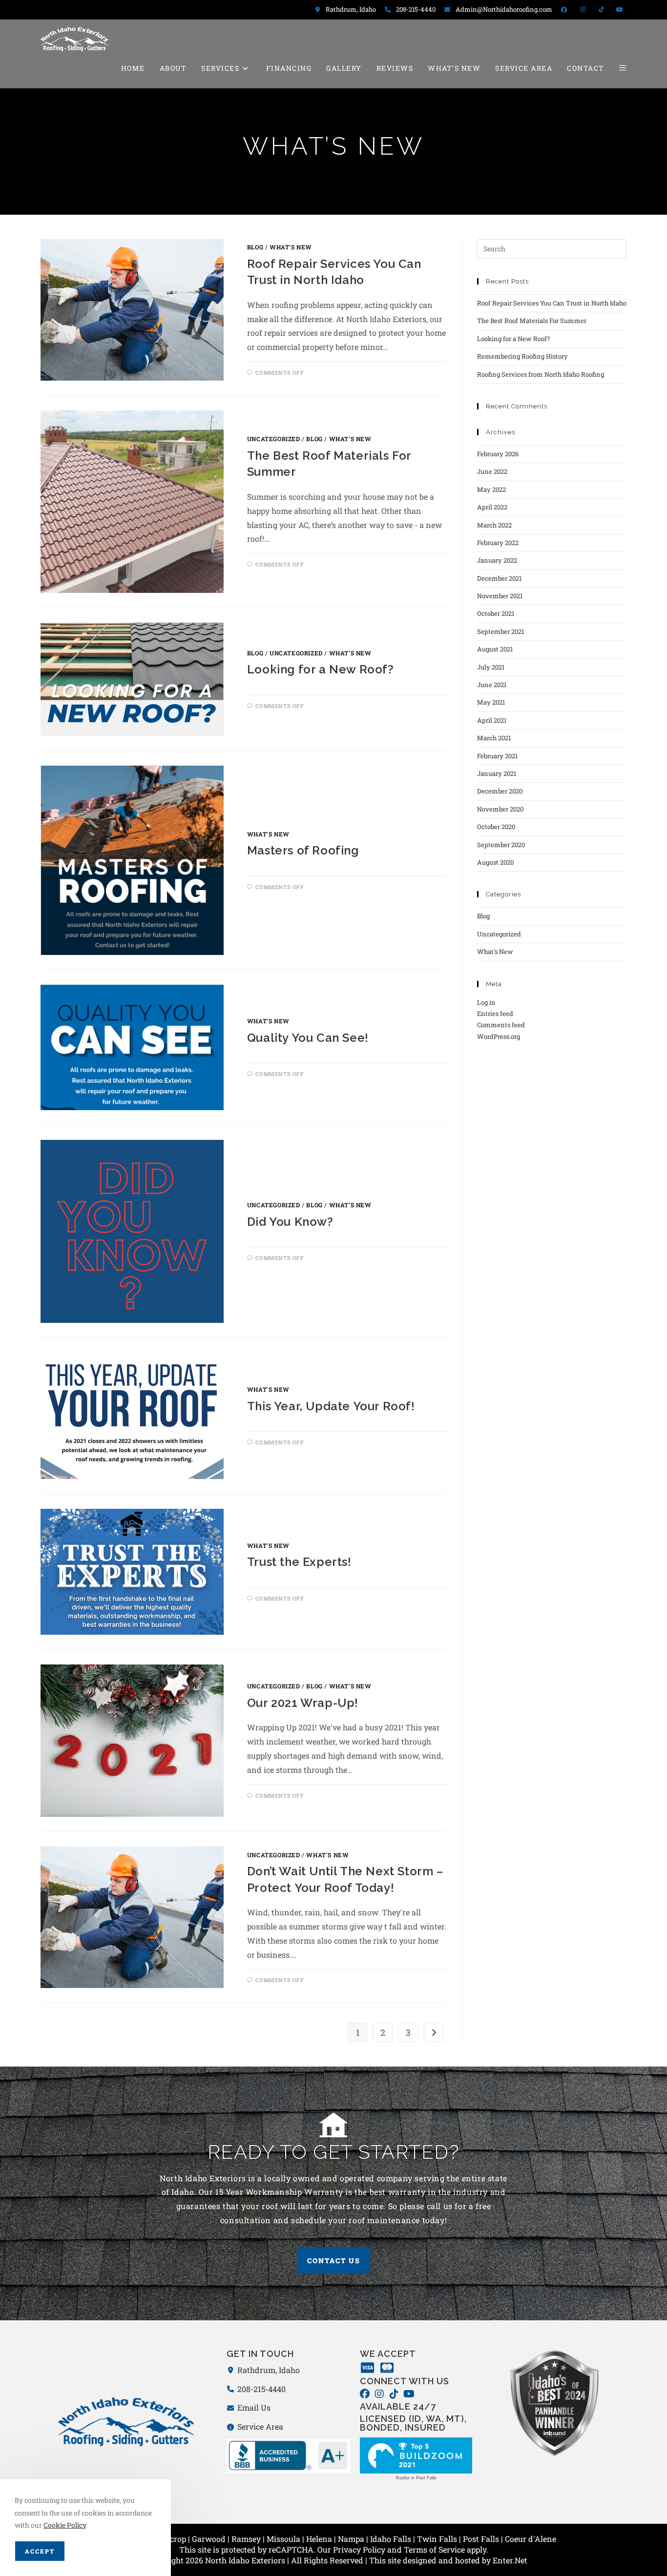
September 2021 (500, 631)
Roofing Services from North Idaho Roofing (541, 374)
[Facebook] (365, 2394)
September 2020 (501, 845)
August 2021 (495, 649)
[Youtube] (409, 2394)
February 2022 (498, 543)
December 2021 (499, 578)
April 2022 (492, 507)
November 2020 (500, 809)
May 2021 (491, 702)
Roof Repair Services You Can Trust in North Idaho (552, 303)
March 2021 (494, 738)
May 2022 (491, 489)
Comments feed (501, 1025)
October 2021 (496, 613)
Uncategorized (274, 439)
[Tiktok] (394, 2394)
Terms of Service (434, 2549)
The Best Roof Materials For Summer (532, 321)
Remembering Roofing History (522, 356)
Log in (486, 1002)
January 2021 (497, 773)
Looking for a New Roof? (321, 669)
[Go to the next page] (434, 2032)
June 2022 (492, 471)
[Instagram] (379, 2394)
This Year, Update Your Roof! (331, 1406)
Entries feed (495, 1014)
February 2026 (498, 454)
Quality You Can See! (308, 1038)
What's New (291, 247)
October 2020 (496, 827)
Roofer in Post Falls (416, 2478)
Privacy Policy (359, 2549)
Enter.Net (510, 2560)
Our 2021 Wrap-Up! (303, 1703)
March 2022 (494, 525)
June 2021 (492, 685)
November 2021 (500, 596)
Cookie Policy (65, 2525)
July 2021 (491, 667)
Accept (40, 2551)
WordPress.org (499, 1036)
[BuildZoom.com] (416, 2455)
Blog (255, 247)
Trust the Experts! (299, 1562)
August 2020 (495, 862)
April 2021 (492, 720)
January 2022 (497, 560)
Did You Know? (290, 1222)
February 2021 (497, 756)
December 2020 (500, 791)
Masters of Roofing (303, 850)
